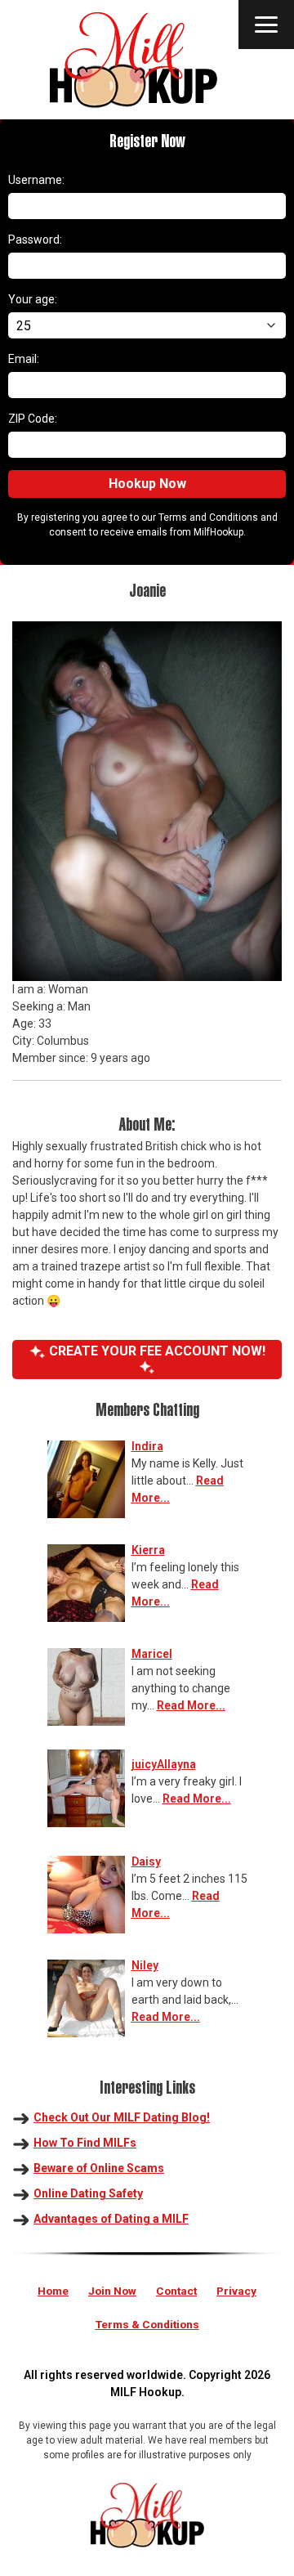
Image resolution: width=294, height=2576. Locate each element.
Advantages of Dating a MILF (111, 2219)
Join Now (112, 2291)
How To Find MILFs (85, 2143)
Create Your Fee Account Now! (156, 1351)
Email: (24, 359)
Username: (36, 180)
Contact (176, 2291)
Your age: (33, 299)
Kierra (148, 1550)
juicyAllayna (164, 1764)
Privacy (236, 2291)
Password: (35, 240)
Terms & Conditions (147, 2324)
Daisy (146, 1861)
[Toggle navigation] (266, 25)
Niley (145, 1965)
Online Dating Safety (88, 2193)
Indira (147, 1446)
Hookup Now (147, 484)
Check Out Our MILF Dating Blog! (122, 2117)
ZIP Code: (33, 419)
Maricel (152, 1654)
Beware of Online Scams (99, 2168)
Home (53, 2291)
